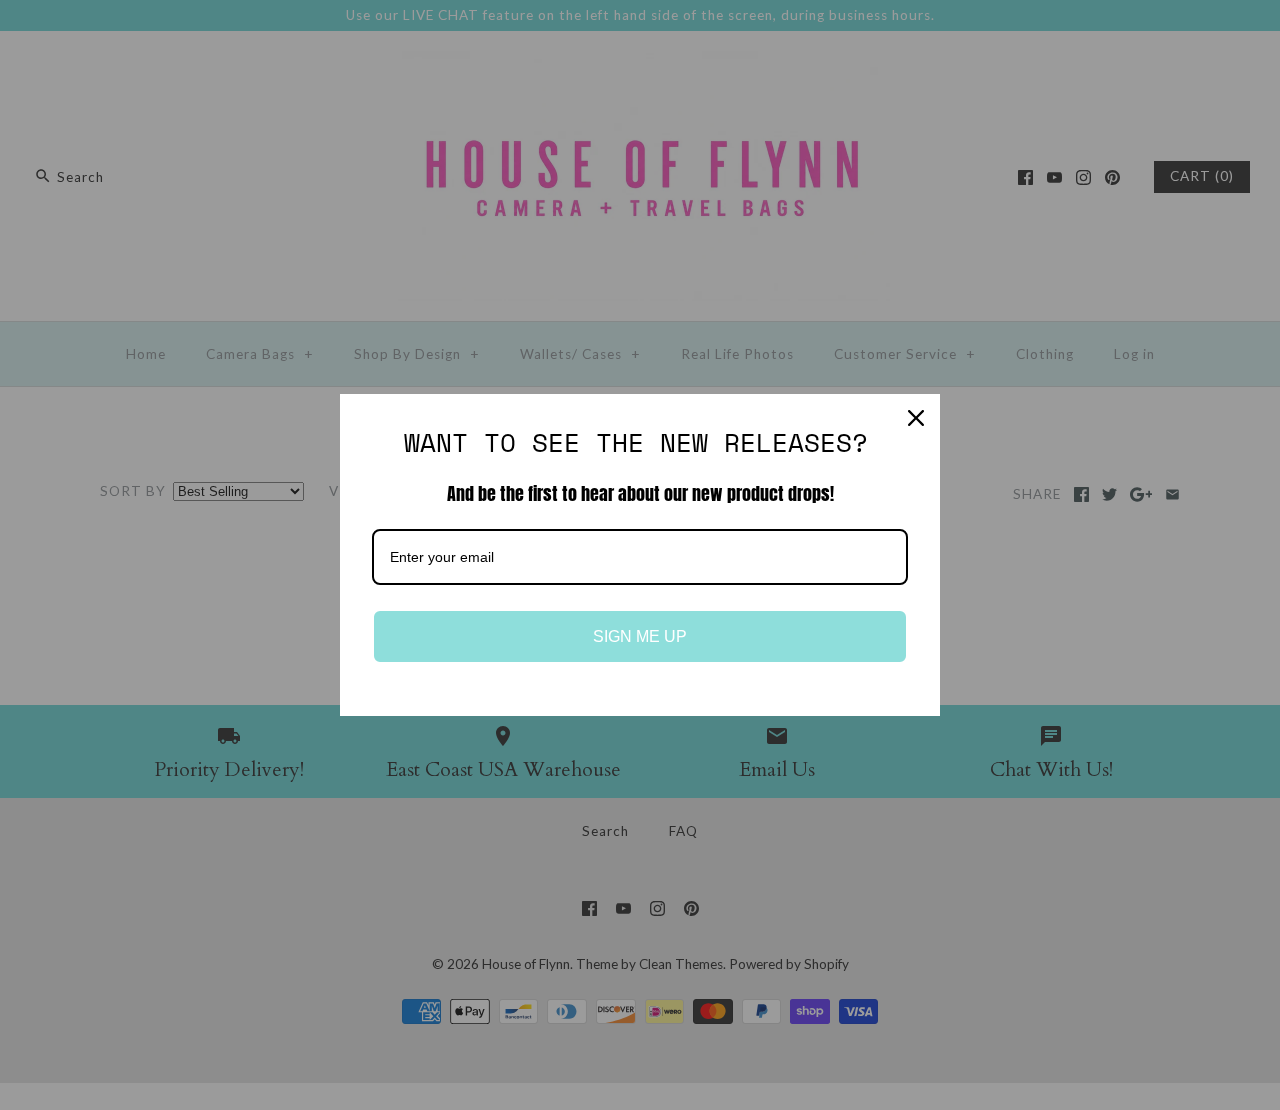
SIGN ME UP (640, 636)
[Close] (916, 418)
